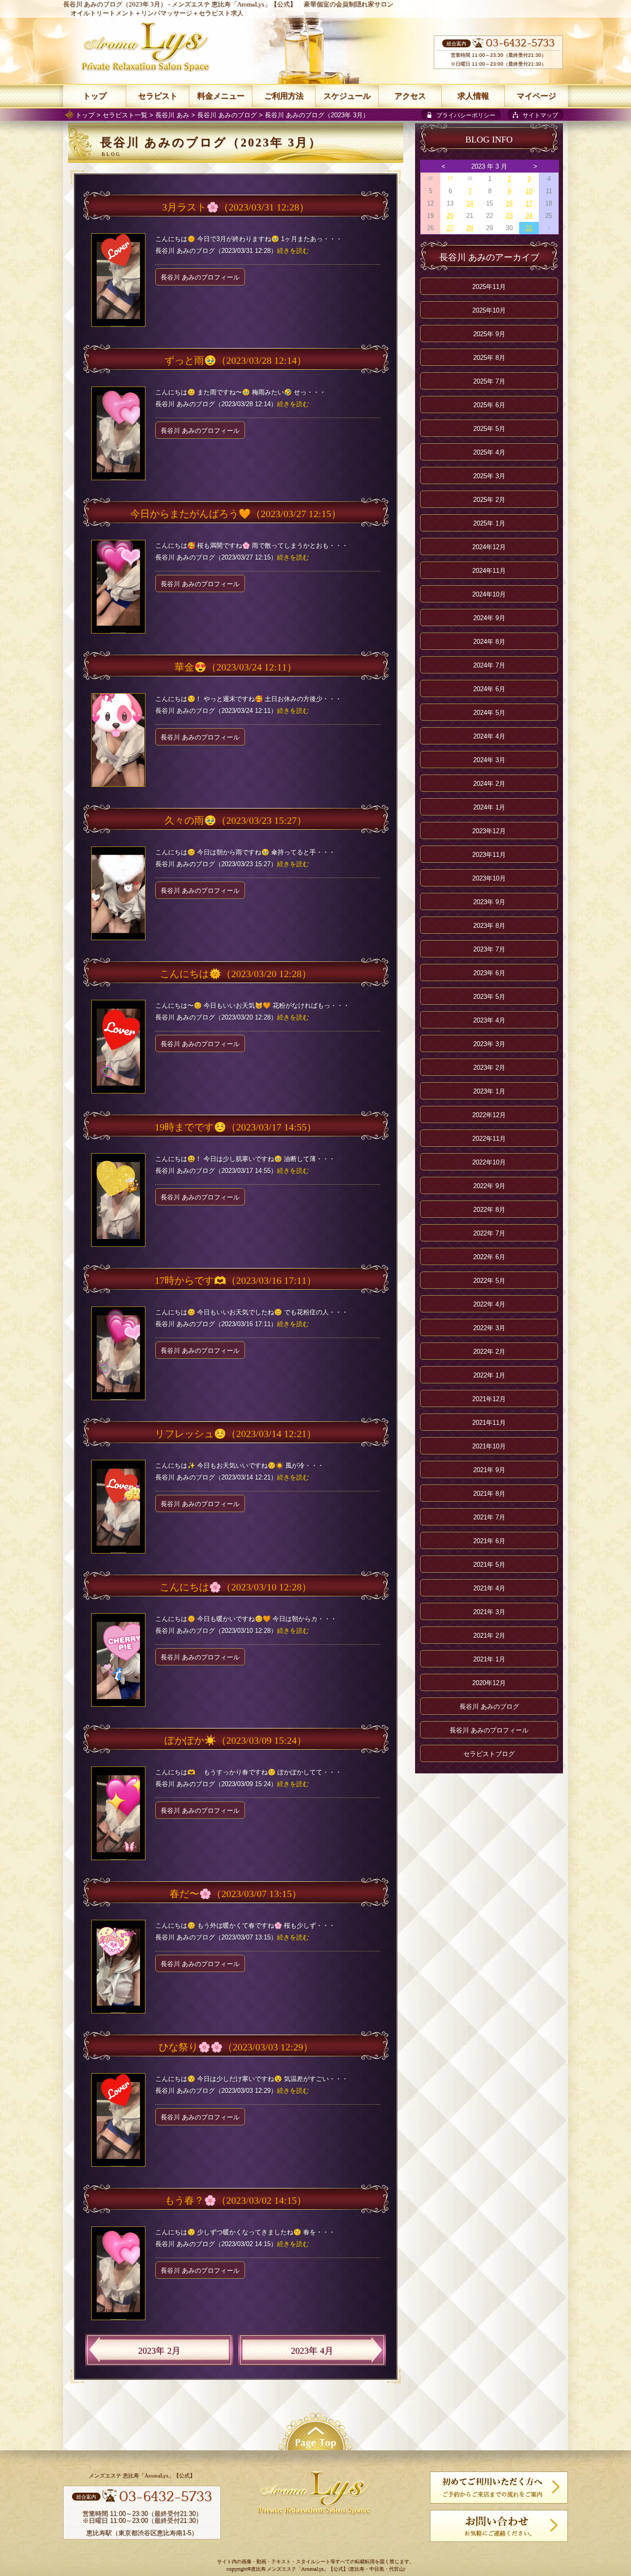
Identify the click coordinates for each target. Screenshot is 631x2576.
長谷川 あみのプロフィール (200, 277)
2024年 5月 (489, 713)
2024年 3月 (489, 760)
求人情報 (473, 96)
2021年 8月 (489, 1494)
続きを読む (293, 251)
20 (450, 216)
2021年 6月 (489, 1541)
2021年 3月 (489, 1612)
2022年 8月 (489, 1210)
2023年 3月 (489, 1044)
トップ (85, 115)
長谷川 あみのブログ (227, 115)
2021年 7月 (489, 1517)
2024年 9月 (489, 618)
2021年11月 (489, 1423)
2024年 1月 (489, 807)
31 (529, 228)
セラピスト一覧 (125, 115)
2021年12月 (489, 1399)
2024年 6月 (489, 689)
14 (470, 203)
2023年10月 (489, 878)
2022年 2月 (489, 1352)
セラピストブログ (489, 1754)
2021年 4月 (489, 1588)
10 (529, 191)
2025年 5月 (489, 429)
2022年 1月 (489, 1375)
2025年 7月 (489, 381)
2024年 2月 (489, 784)
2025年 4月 (489, 452)
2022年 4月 (489, 1304)
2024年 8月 (489, 642)
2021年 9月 (489, 1470)
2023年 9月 (489, 902)
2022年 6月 (489, 1257)
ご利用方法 (284, 96)
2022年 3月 (489, 1328)
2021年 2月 (489, 1636)
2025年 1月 (489, 523)
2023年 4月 (312, 2351)
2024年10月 (489, 594)
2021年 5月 (489, 1565)
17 (529, 203)
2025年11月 (489, 287)
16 (509, 203)
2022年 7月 (489, 1233)
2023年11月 (489, 855)
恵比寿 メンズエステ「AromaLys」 (290, 2569)
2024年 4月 (489, 736)
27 (450, 178)
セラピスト (158, 96)
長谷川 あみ (172, 115)
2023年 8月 (489, 926)
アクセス (410, 96)
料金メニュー (221, 96)
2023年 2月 (159, 2351)
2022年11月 (489, 1139)
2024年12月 (489, 547)
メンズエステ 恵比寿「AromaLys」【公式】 (234, 4)
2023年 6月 (489, 973)
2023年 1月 (489, 1091)
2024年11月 (489, 571)
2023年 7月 (489, 949)
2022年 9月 (489, 1186)
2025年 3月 (489, 476)
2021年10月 (489, 1446)
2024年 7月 (489, 665)
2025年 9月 (489, 334)
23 (509, 216)
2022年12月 (489, 1115)
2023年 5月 (489, 997)
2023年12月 (489, 831)
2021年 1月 (489, 1659)
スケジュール (347, 96)
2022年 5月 (489, 1281)
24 (529, 216)
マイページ (536, 96)
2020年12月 (489, 1683)
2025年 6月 (489, 405)
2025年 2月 (489, 500)
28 (470, 228)
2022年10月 (489, 1162)
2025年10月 (489, 310)
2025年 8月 (489, 358)
